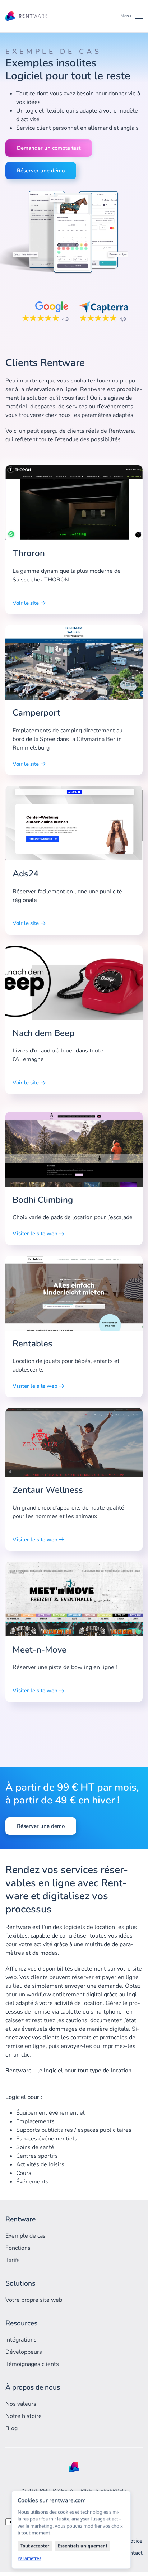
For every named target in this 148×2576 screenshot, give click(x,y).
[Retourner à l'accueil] (27, 16)
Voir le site (26, 603)
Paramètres (29, 2558)
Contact (133, 2553)
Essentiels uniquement (83, 2546)
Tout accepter (35, 2546)
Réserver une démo (41, 171)
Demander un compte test (49, 148)
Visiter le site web (35, 1234)
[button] (132, 16)
